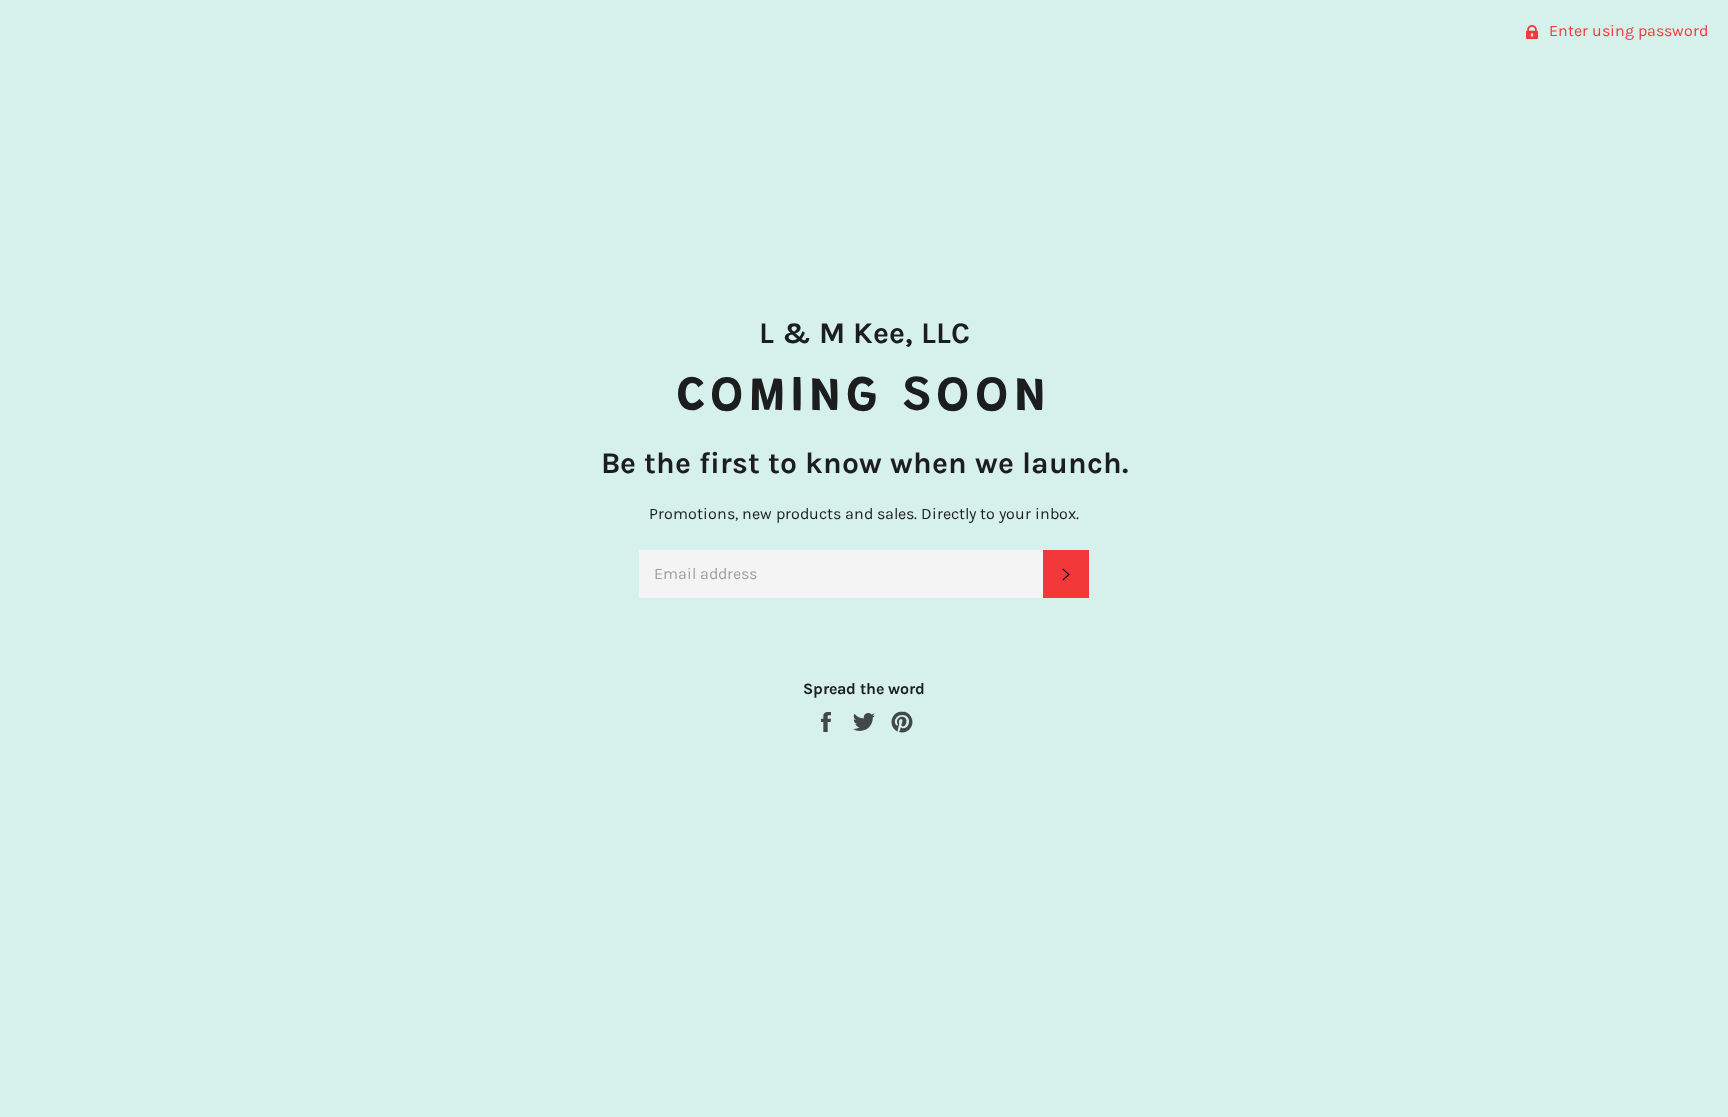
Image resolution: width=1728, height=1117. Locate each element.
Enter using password (1626, 30)
